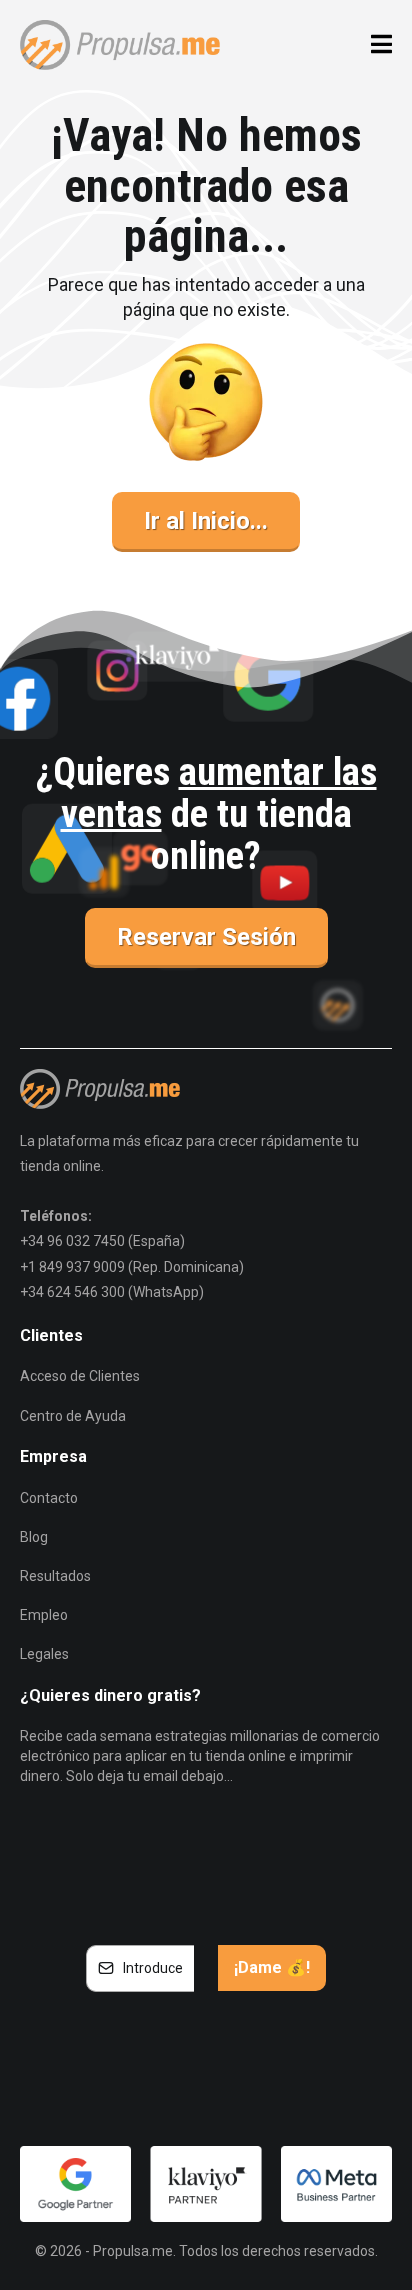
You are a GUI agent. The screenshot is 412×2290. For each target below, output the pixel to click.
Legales (44, 1654)
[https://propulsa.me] (120, 43)
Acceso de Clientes (80, 1376)
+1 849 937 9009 (72, 1267)
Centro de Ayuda (73, 1416)
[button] (378, 45)
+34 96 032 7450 (72, 1241)
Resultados (55, 1576)
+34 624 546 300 (72, 1292)
